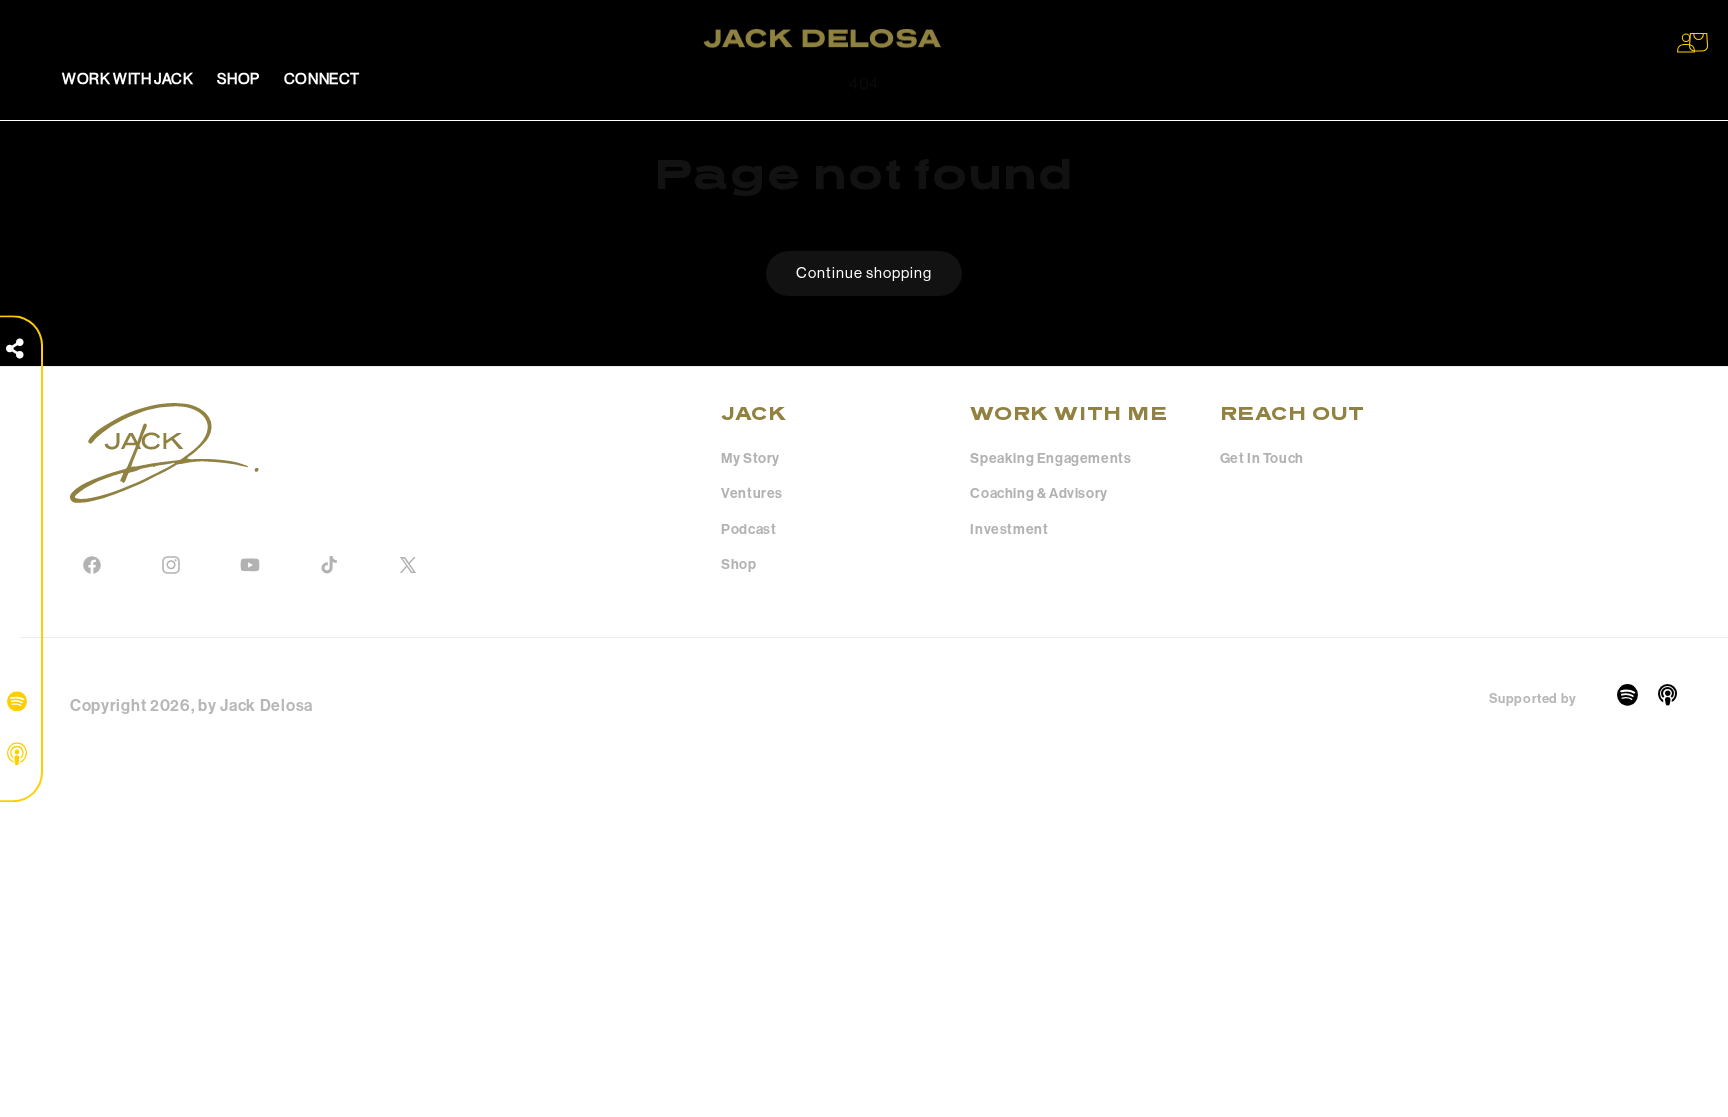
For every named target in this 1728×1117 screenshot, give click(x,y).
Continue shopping (864, 272)
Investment (1009, 529)
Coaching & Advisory (1038, 493)
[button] (1698, 42)
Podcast (748, 529)
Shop (738, 564)
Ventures (752, 493)
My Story (750, 458)
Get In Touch (1262, 458)
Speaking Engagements (1050, 458)
